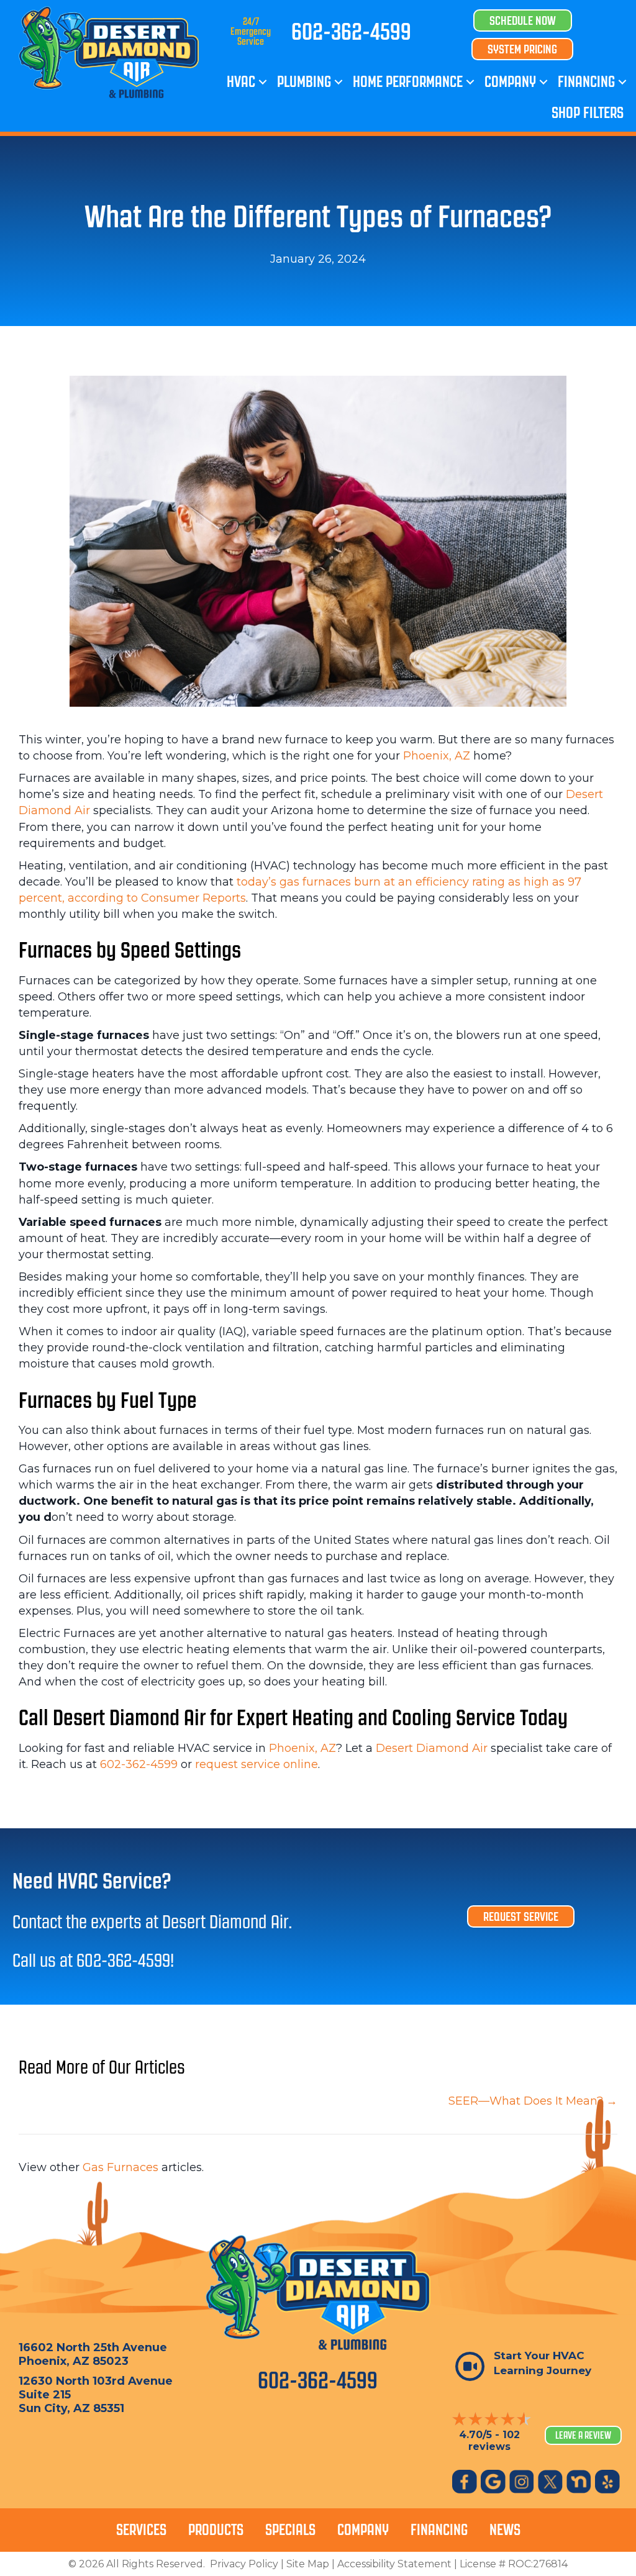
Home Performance (408, 82)
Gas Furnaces (120, 2167)
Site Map (308, 2564)
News (505, 2530)
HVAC (241, 82)
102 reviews (494, 2441)
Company (510, 82)
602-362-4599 (351, 32)
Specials (290, 2530)
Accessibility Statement (394, 2564)
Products (216, 2530)
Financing (586, 82)
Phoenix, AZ (437, 756)
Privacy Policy (244, 2564)
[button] (263, 82)
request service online (257, 1764)
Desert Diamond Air (432, 1748)
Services (141, 2530)
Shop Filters (588, 113)
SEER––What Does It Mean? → (533, 2101)
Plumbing (304, 82)
